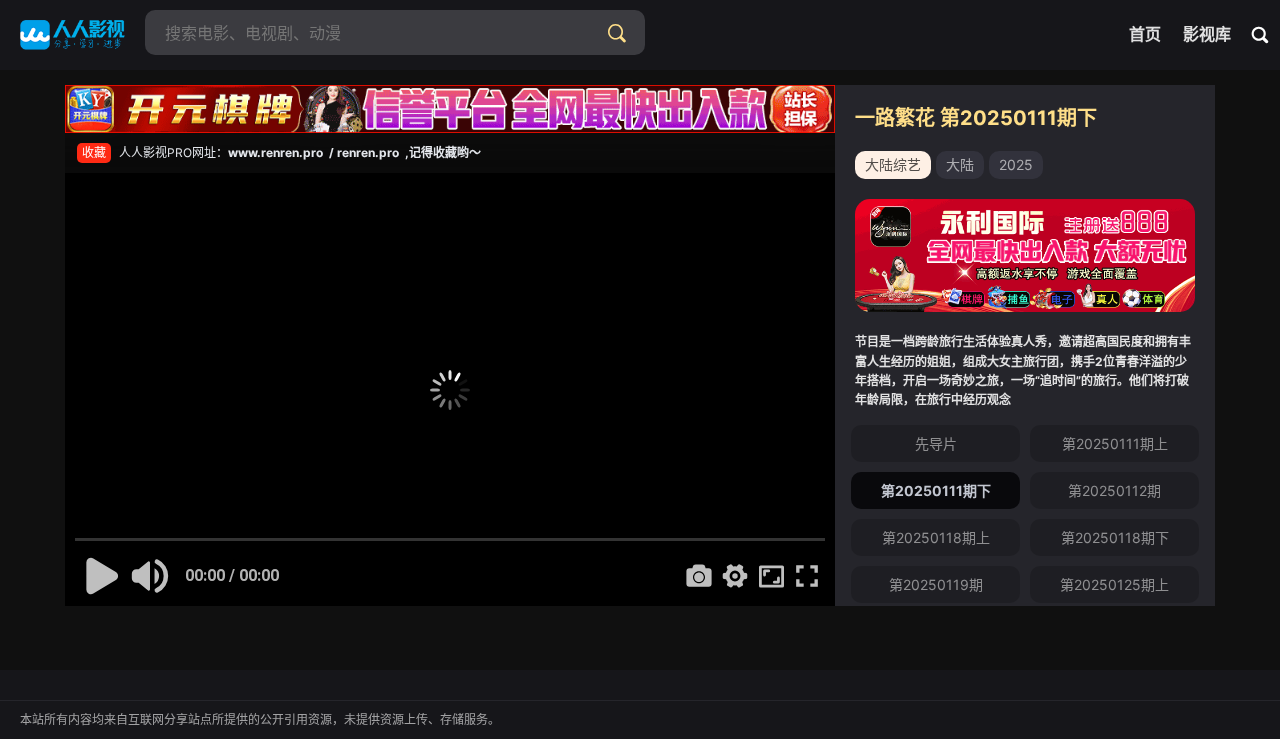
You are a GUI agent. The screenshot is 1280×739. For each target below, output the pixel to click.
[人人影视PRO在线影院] (72, 35)
